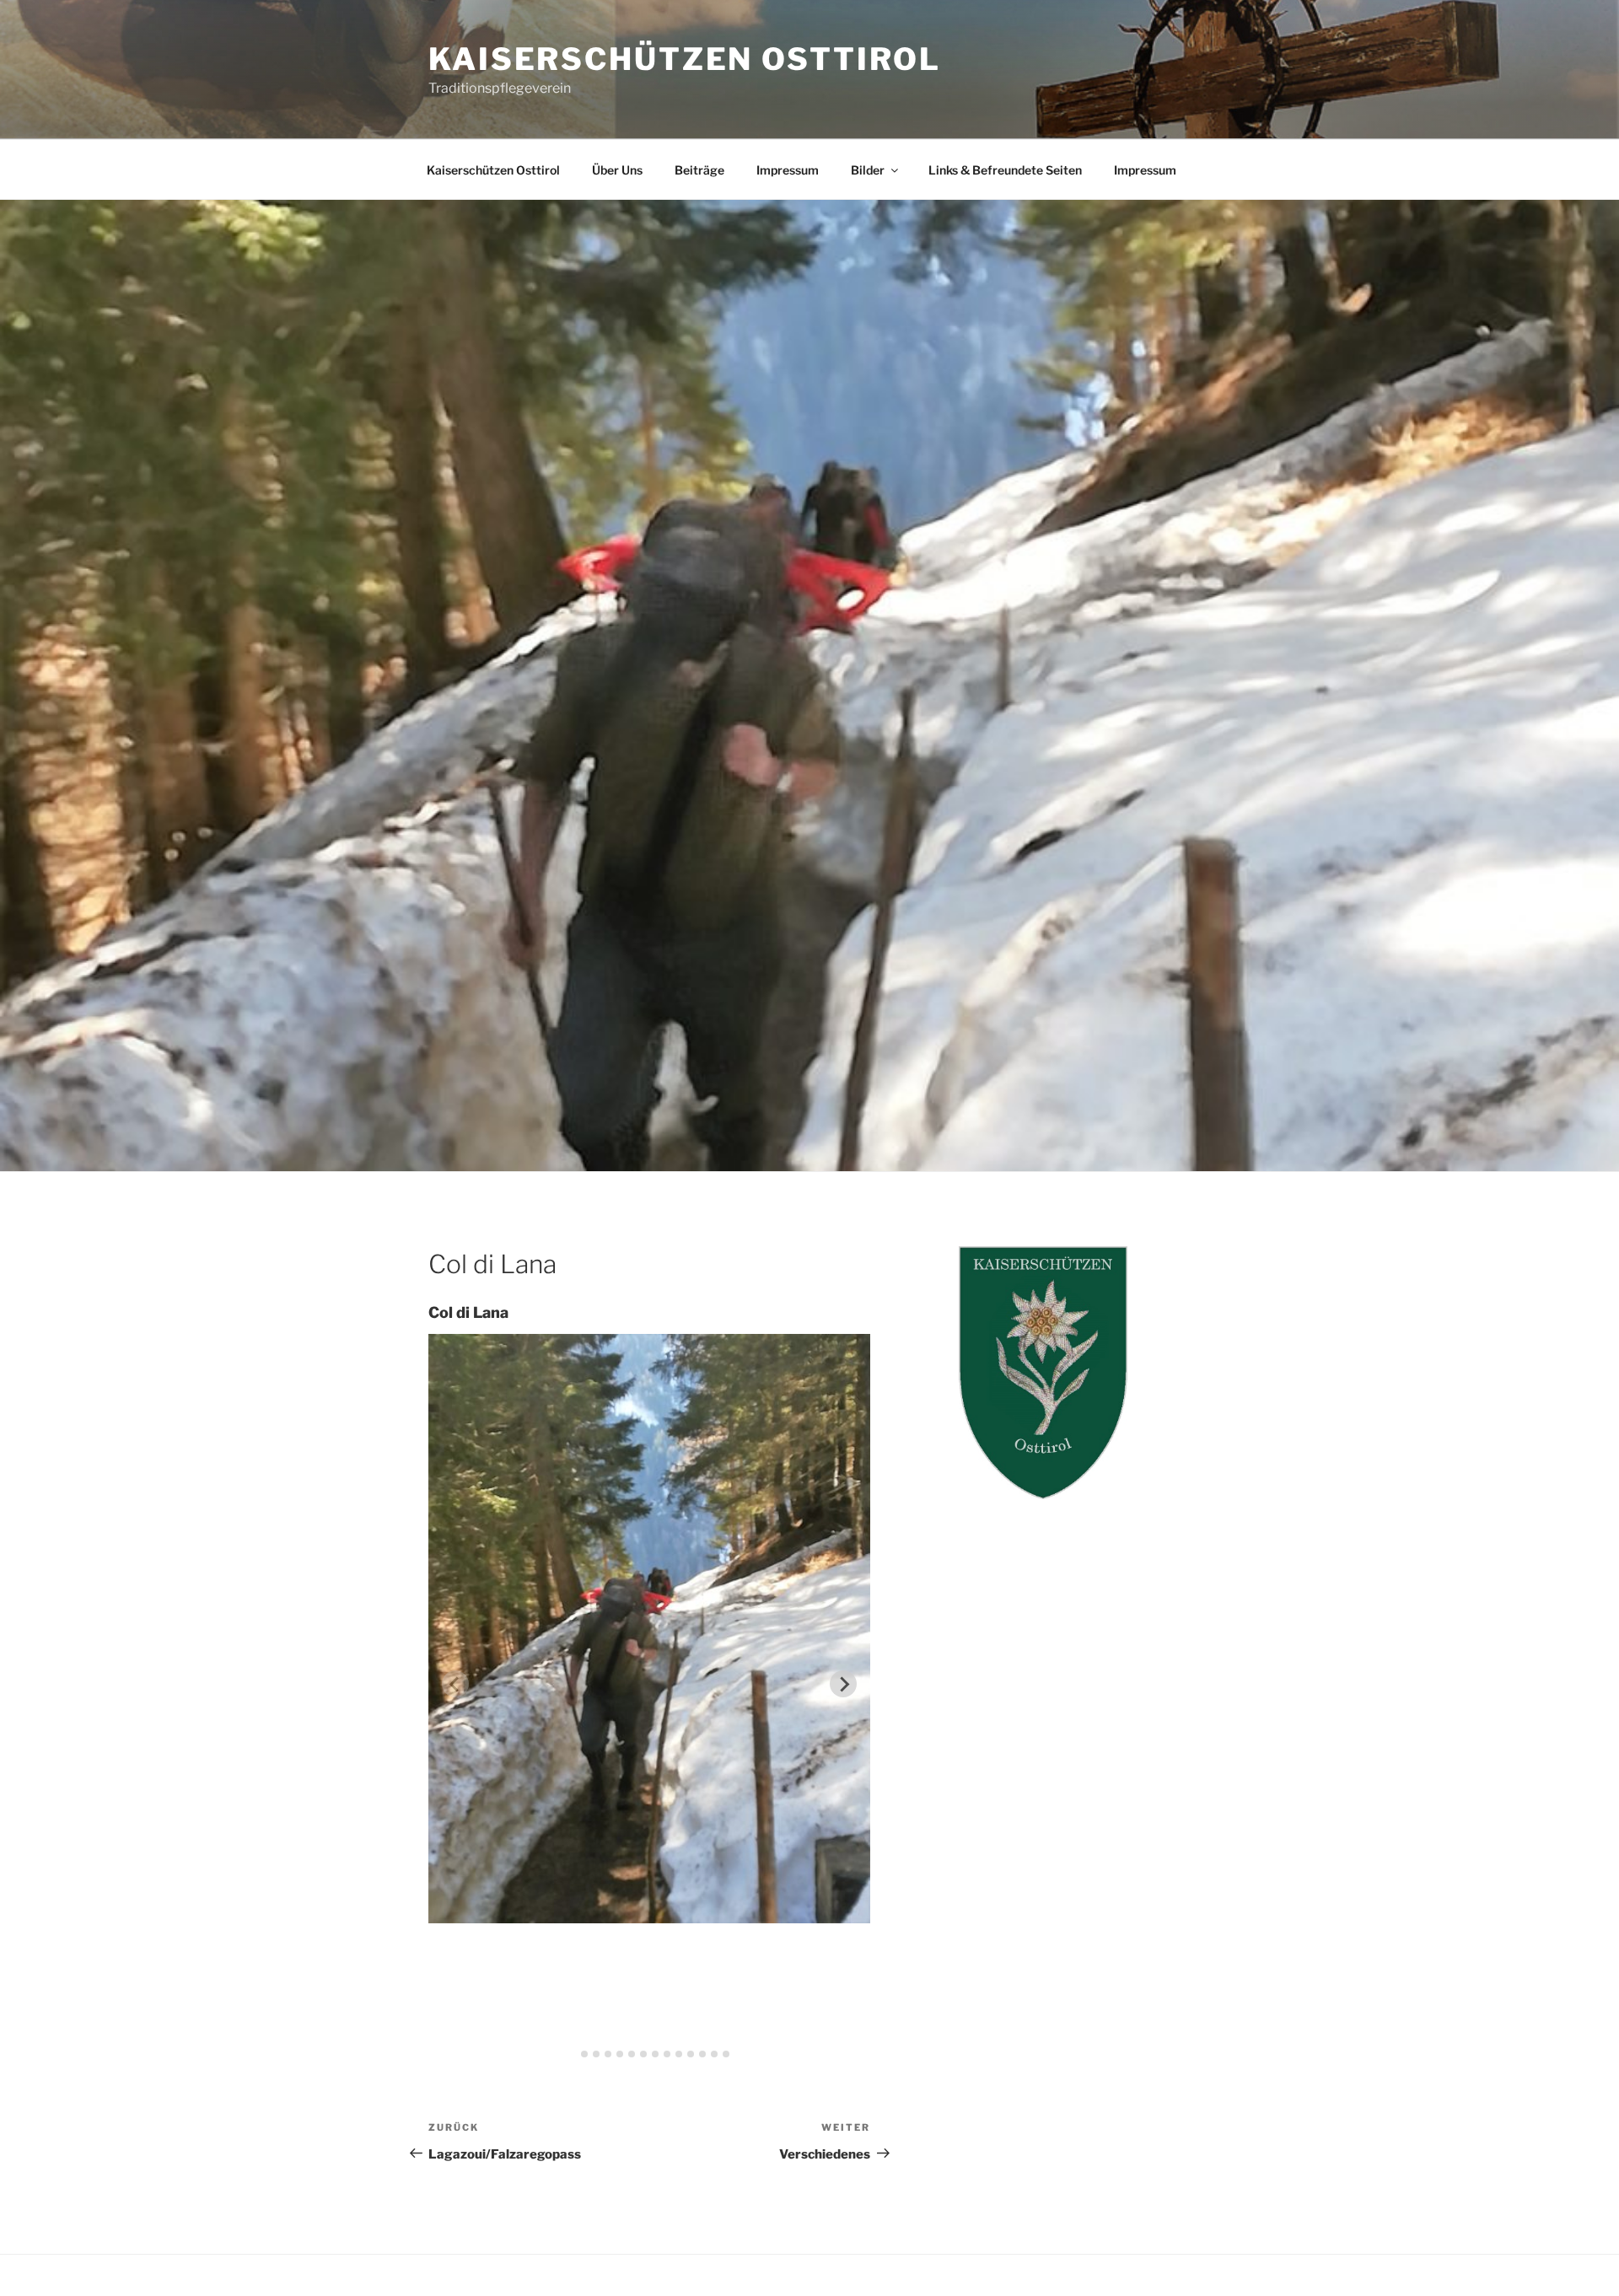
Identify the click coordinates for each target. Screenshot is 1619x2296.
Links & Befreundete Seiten (1005, 170)
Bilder (868, 170)
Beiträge (699, 170)
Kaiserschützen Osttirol (685, 59)
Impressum (788, 170)
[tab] (573, 2054)
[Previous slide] (455, 1684)
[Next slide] (843, 1684)
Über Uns (617, 170)
